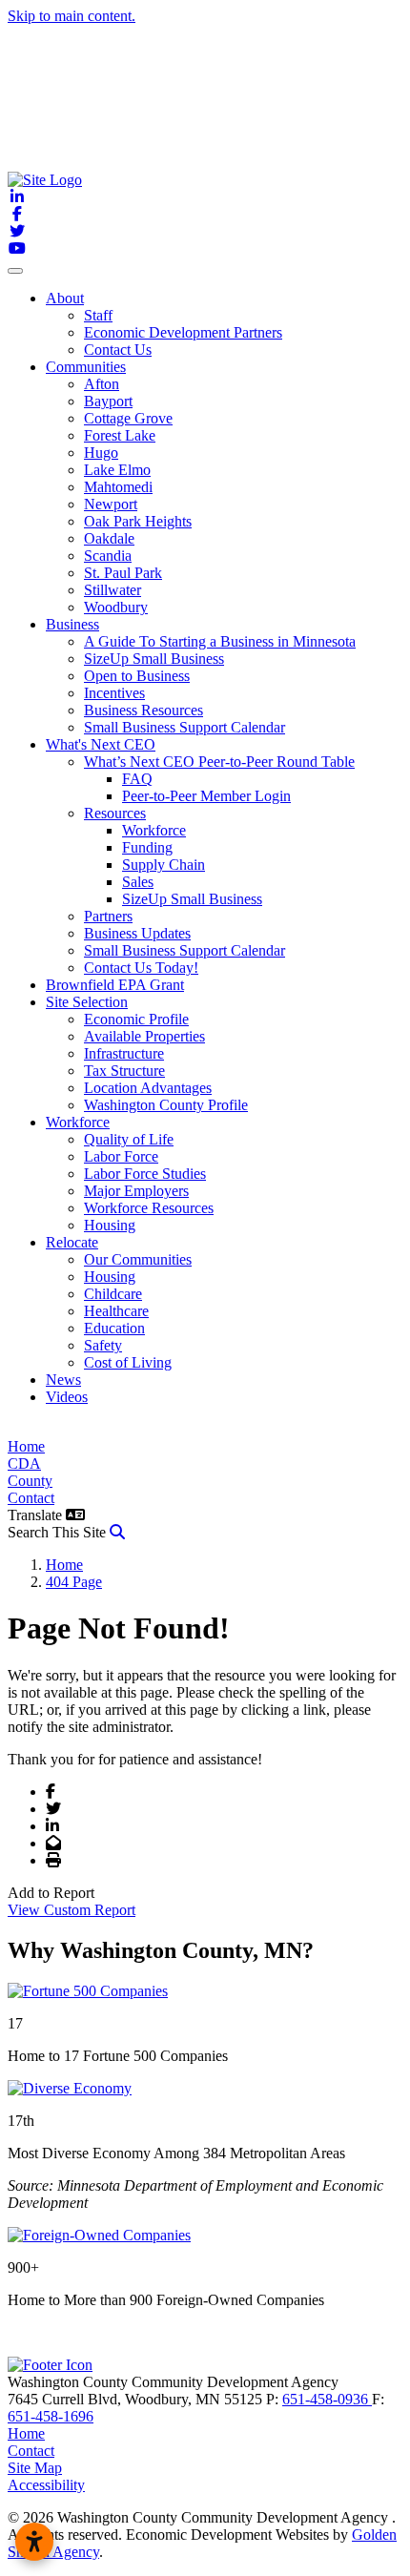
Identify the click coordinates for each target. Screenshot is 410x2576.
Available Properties (144, 1036)
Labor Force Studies (145, 1174)
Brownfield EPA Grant (115, 985)
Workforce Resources (149, 1208)
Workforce (154, 830)
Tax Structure (124, 1071)
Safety (103, 1345)
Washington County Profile (166, 1105)
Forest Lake (120, 435)
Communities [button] (86, 367)
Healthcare (116, 1311)
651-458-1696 (51, 2416)
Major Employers (136, 1191)
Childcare (113, 1294)
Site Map (35, 2468)
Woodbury (116, 607)
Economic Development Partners (183, 332)
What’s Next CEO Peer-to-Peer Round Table (219, 762)
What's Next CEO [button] (101, 744)
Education (114, 1328)
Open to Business (137, 676)
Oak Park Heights (138, 521)
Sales (138, 882)
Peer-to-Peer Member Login (206, 796)
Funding (147, 847)
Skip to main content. (72, 16)
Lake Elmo (117, 470)
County (30, 1481)
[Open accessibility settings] (34, 2542)
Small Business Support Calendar (184, 727)
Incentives (114, 693)
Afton (102, 384)
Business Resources (143, 710)
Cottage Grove (128, 418)
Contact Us (118, 350)
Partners (108, 916)
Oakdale (109, 538)
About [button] (65, 298)
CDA (24, 1463)
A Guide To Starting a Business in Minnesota (220, 641)
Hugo (101, 453)
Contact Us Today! (141, 968)
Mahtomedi (118, 487)
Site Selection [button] (87, 1002)
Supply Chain (164, 865)
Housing (110, 1225)
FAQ (137, 779)
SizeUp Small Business (154, 659)
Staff (98, 315)
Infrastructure (124, 1053)
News (63, 1380)
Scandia (108, 556)
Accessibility (46, 2485)
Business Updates (137, 933)
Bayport (108, 401)
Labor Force (121, 1156)
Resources (115, 813)
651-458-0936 (327, 2399)
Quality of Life (129, 1139)
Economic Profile (136, 1019)
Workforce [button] (78, 1122)
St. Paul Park (123, 573)
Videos (67, 1397)
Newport (111, 504)
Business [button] (72, 624)
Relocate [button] (72, 1242)
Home (26, 1446)
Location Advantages (148, 1088)
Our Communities (138, 1259)
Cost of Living (128, 1362)
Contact (31, 1498)
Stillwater (113, 590)
